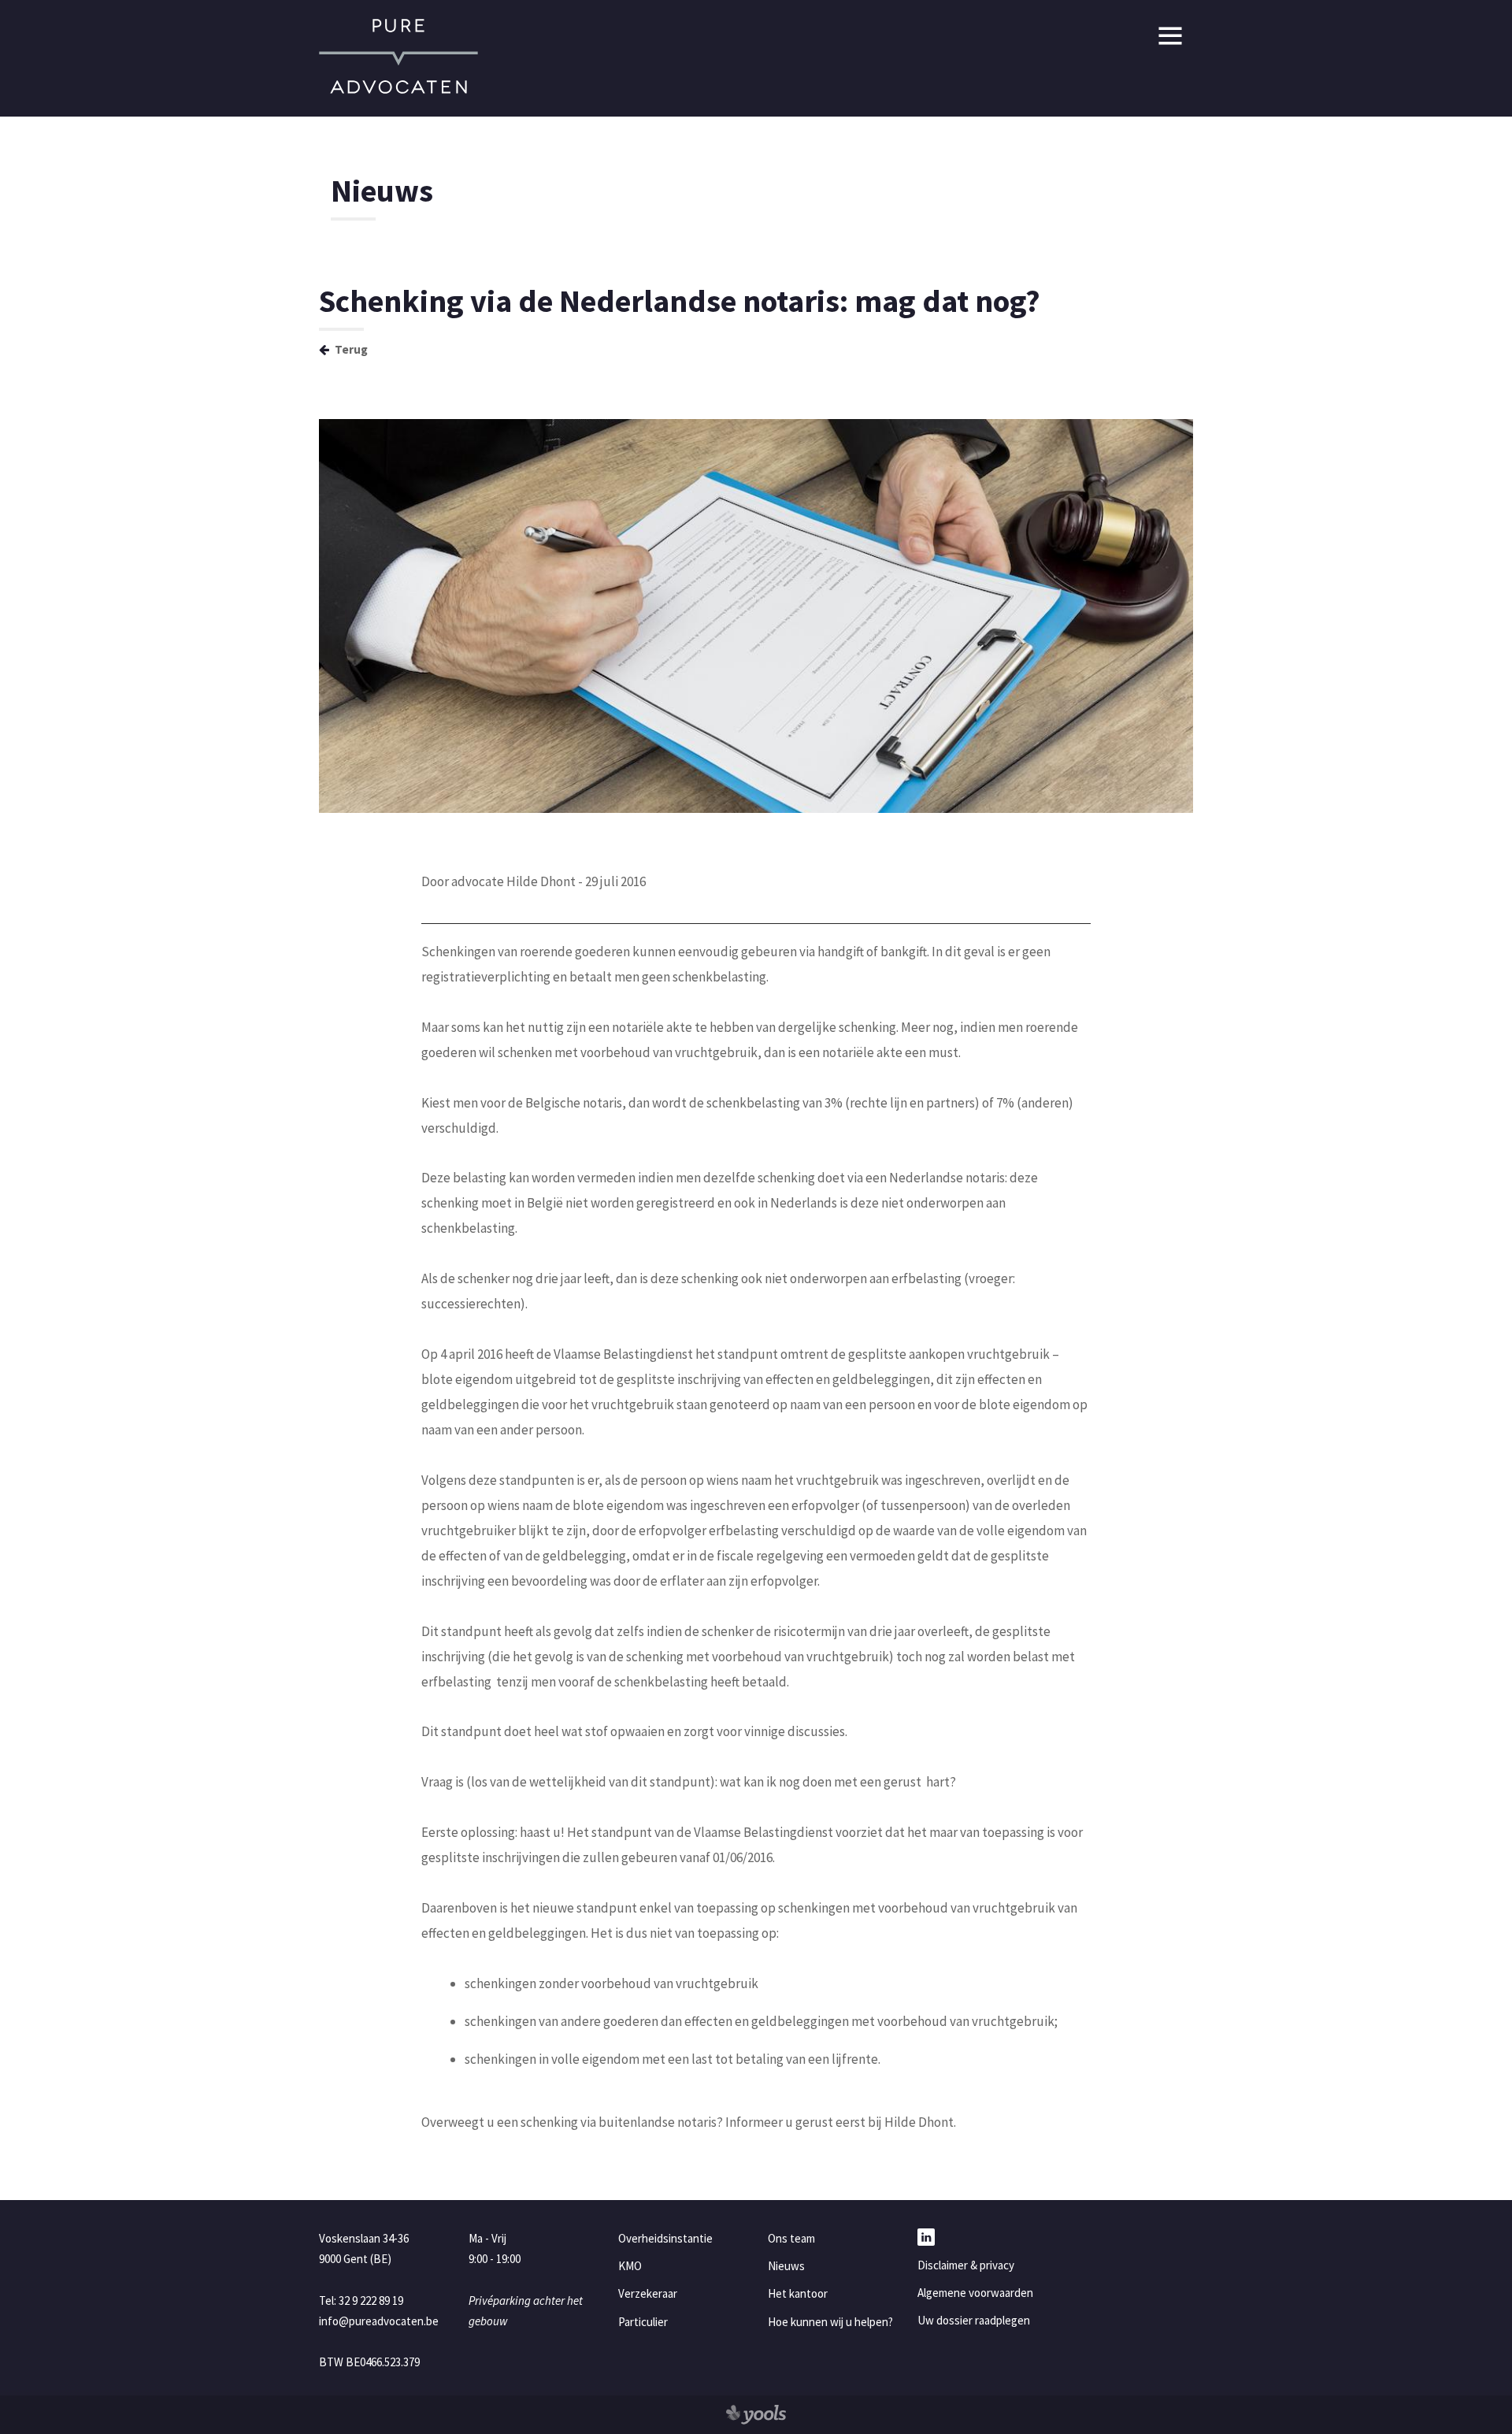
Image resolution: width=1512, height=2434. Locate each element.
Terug (350, 349)
